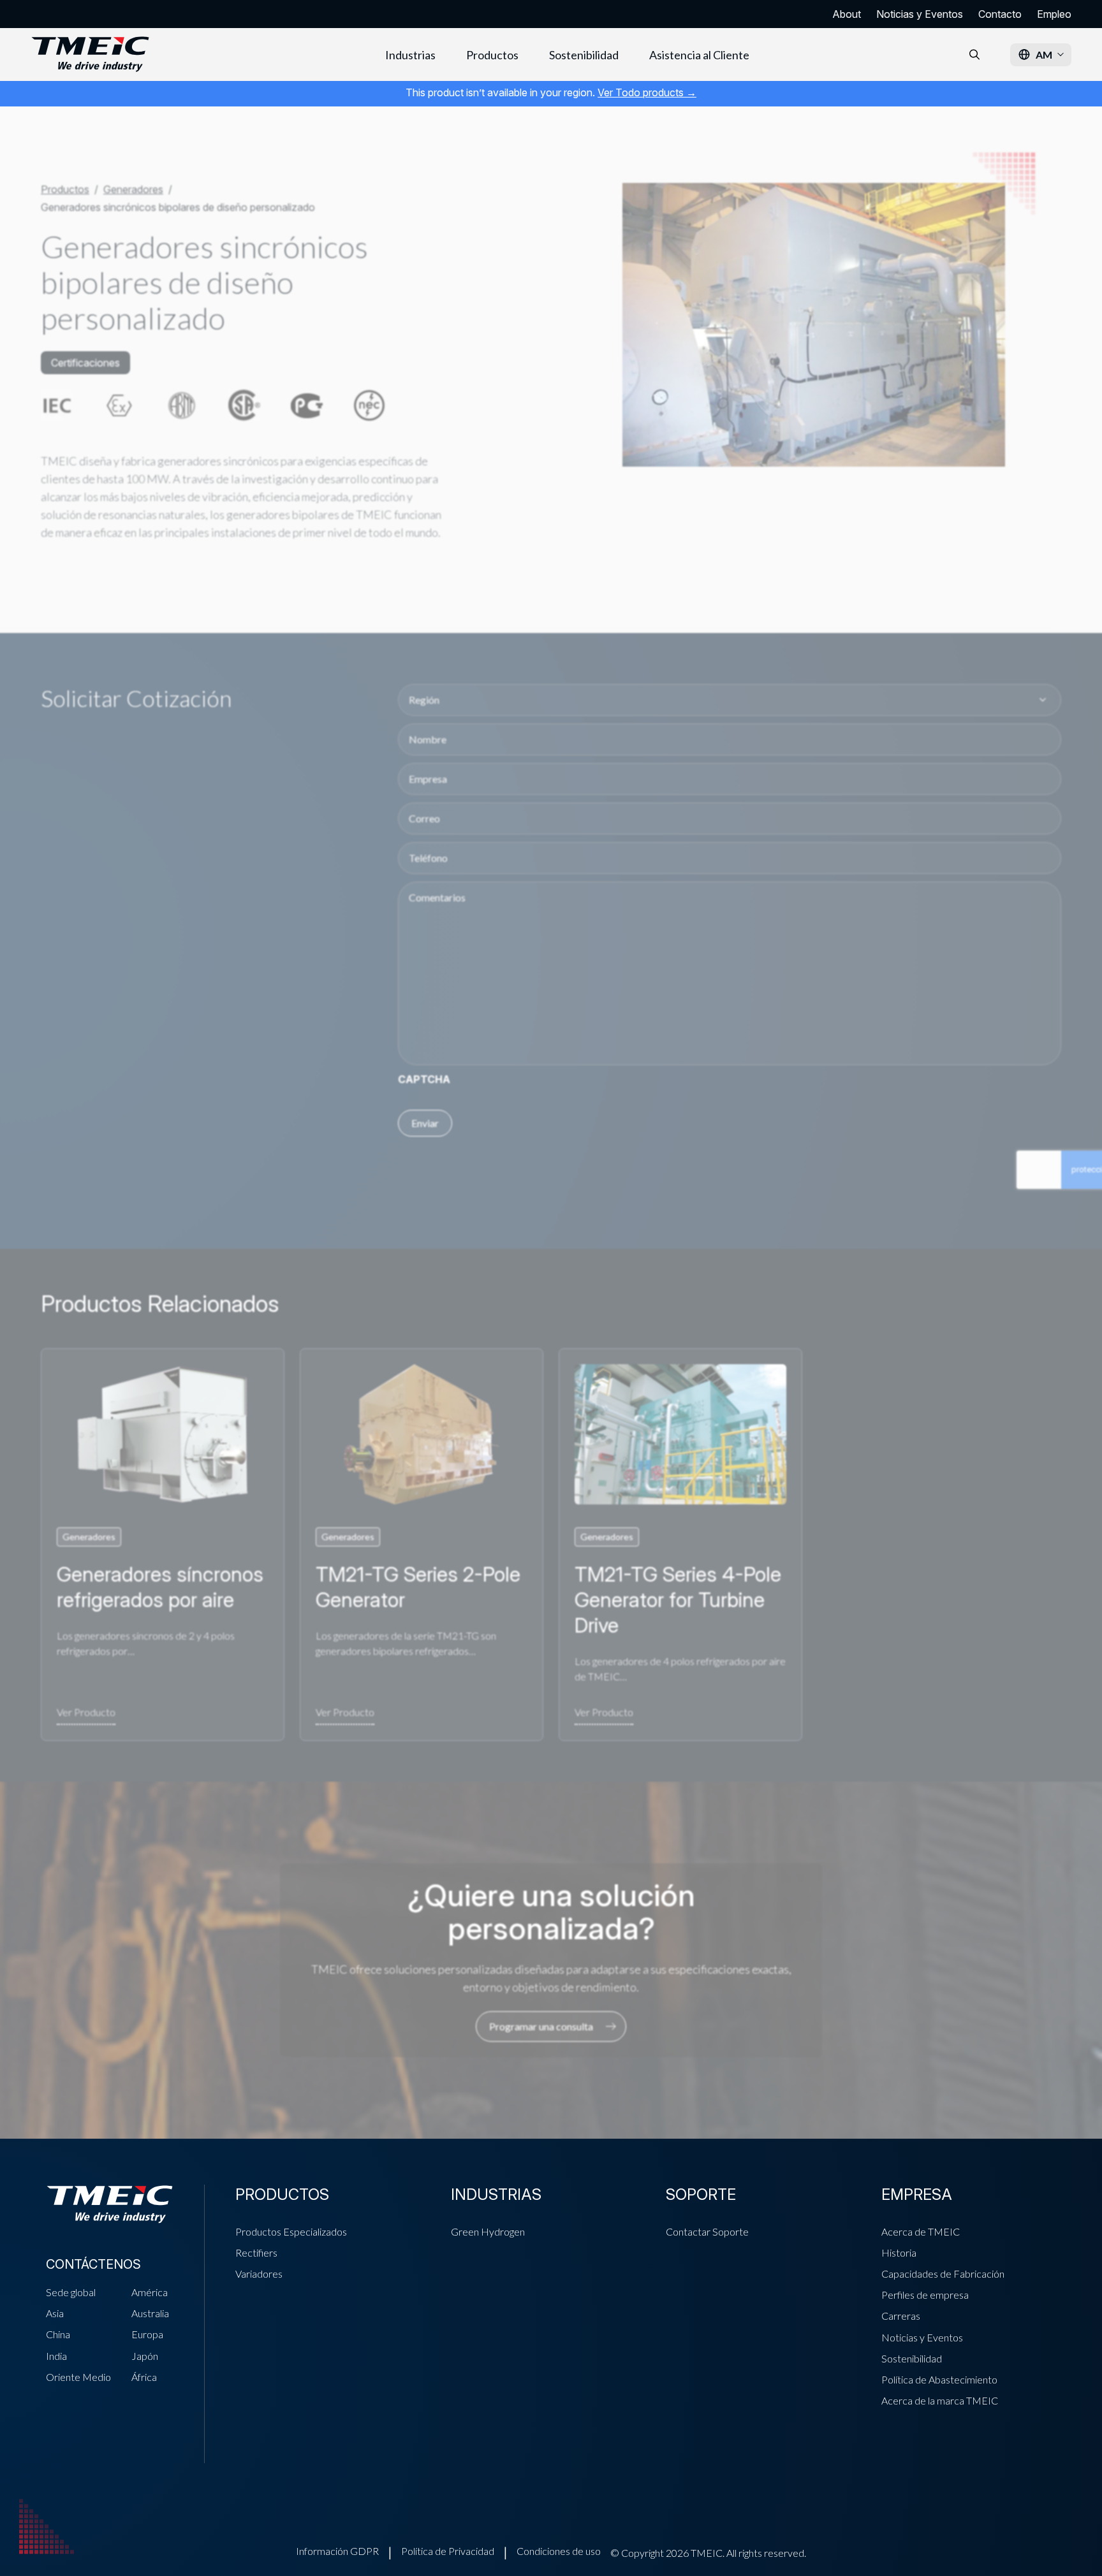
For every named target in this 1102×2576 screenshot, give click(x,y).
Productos (492, 55)
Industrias (410, 55)
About (847, 14)
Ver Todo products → (647, 92)
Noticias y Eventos (920, 14)
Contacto (1000, 14)
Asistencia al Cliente (699, 55)
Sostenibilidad (584, 55)
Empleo (1054, 14)
